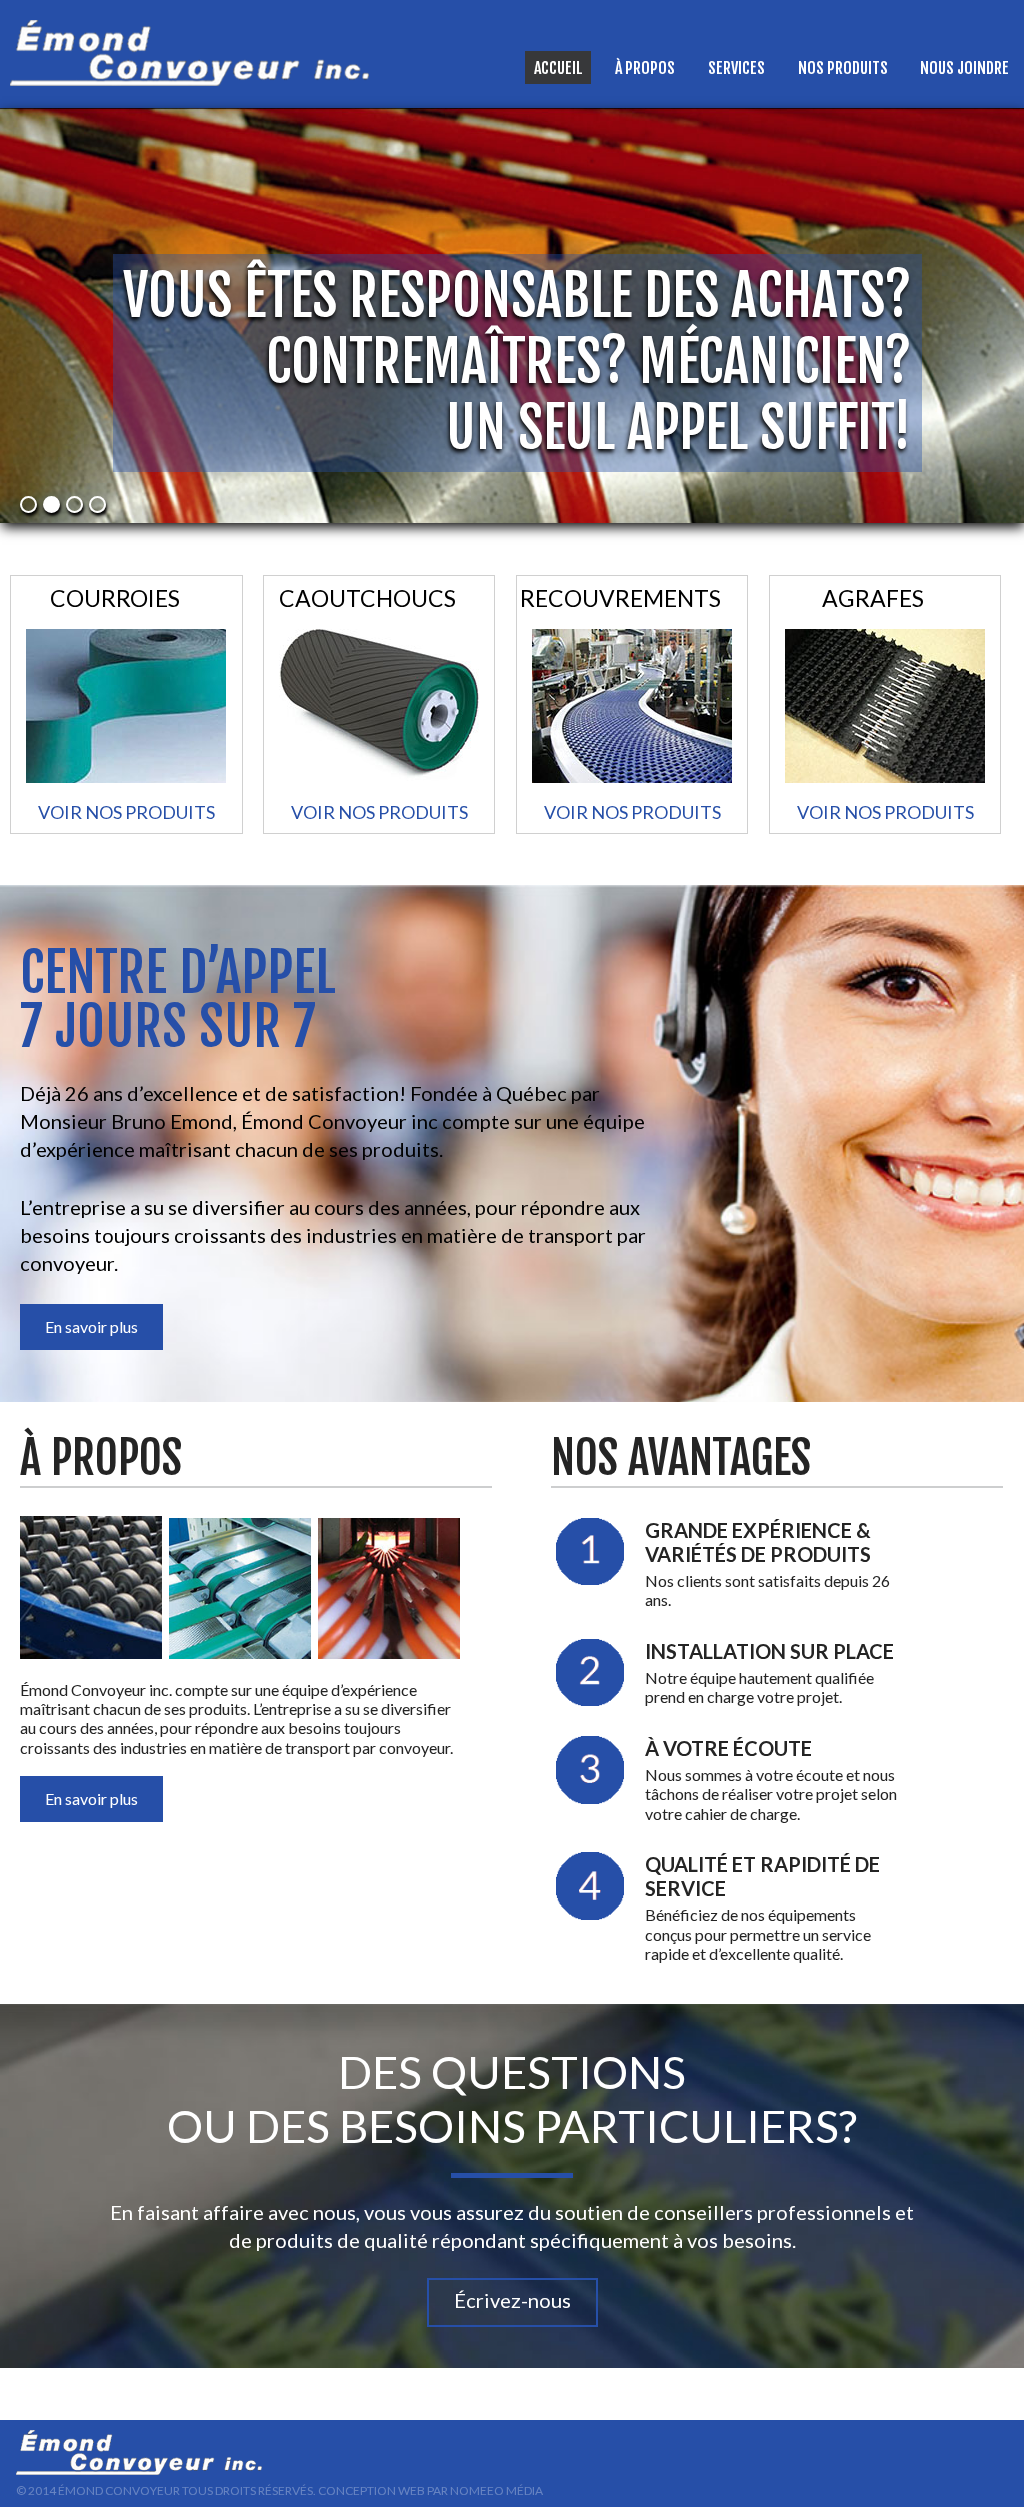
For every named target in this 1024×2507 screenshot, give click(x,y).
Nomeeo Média (496, 2490)
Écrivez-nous (512, 2300)
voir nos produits (126, 812)
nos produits (843, 68)
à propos (645, 68)
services (736, 68)
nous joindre (964, 68)
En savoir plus (91, 1326)
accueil (558, 68)
